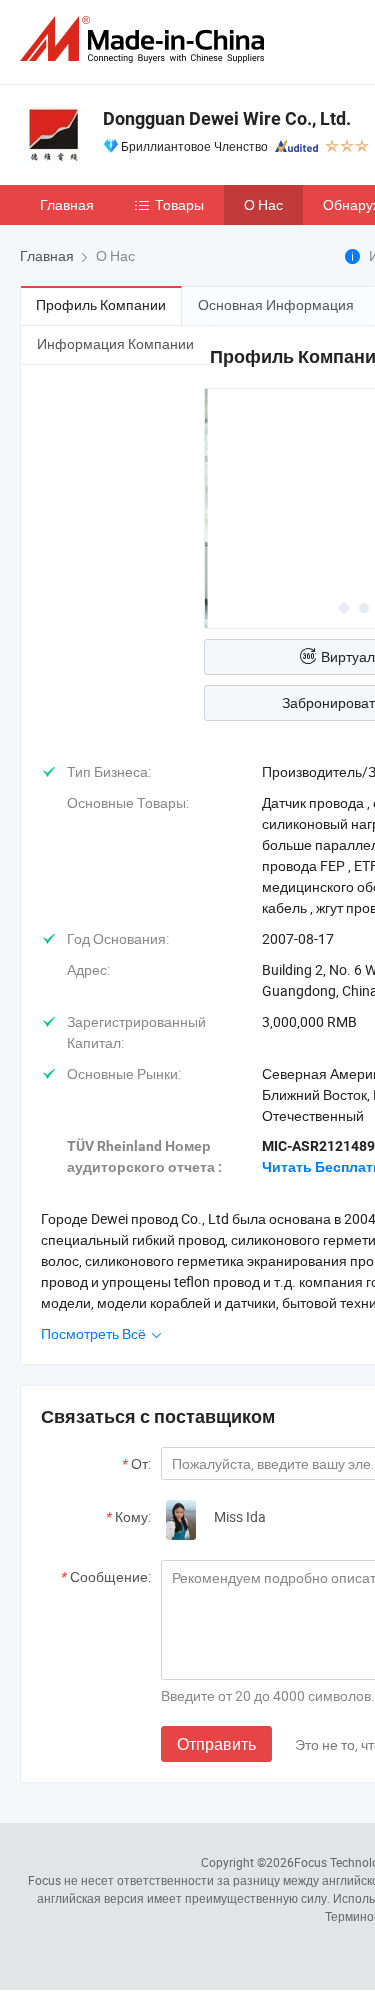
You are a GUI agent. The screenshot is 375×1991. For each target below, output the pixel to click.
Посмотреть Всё (95, 1333)
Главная (67, 204)
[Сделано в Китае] (146, 39)
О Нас (263, 204)
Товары (179, 204)
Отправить (216, 1744)
